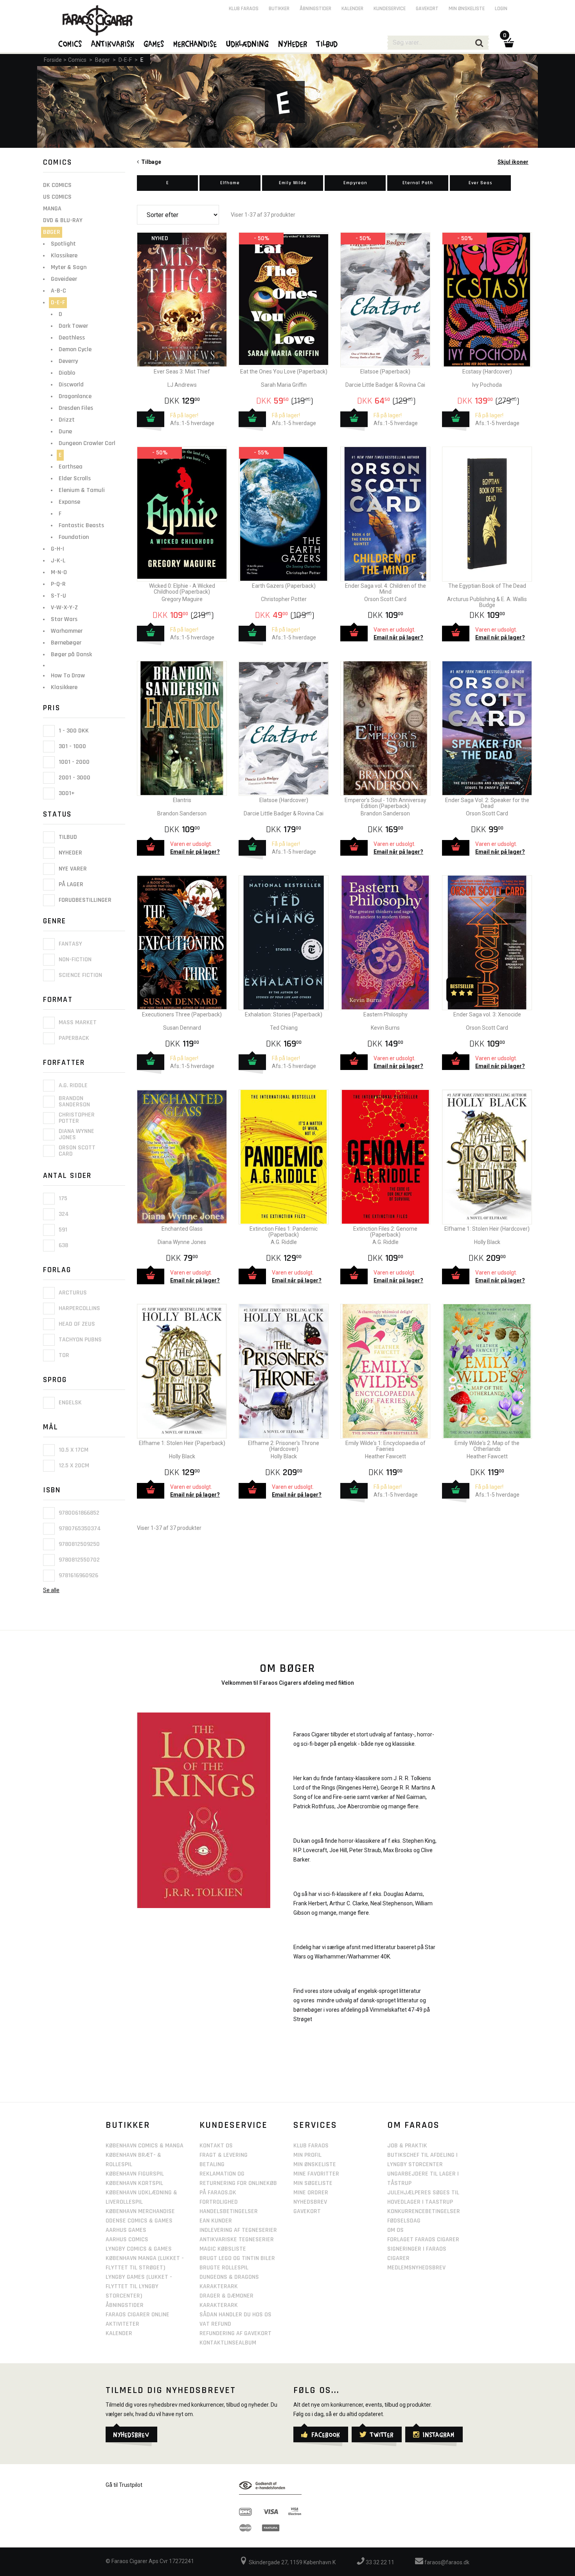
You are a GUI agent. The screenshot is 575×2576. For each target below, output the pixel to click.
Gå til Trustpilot (124, 2485)
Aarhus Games (126, 2230)
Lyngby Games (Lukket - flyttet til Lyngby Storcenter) (139, 2286)
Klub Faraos (244, 9)
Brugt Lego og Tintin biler (237, 2258)
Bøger (102, 60)
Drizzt (67, 420)
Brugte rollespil (224, 2268)
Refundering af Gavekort (235, 2333)
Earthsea (71, 467)
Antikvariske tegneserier (237, 2239)
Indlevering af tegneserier (238, 2230)
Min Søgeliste (313, 2183)
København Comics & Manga (145, 2146)
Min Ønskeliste (315, 2164)
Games (154, 43)
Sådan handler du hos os (235, 2315)
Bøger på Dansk (71, 654)
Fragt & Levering (224, 2155)
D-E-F (125, 60)
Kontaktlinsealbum (228, 2343)
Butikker (279, 9)
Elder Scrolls (75, 478)
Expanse (69, 502)
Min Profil (307, 2155)
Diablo (67, 373)
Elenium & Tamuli (82, 490)
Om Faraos (413, 2125)
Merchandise (195, 43)
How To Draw (68, 676)
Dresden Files (76, 408)
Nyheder (70, 853)
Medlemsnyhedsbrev (416, 2268)
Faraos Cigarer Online (137, 2315)
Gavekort (427, 9)
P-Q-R (58, 584)
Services (315, 2125)
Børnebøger (66, 643)
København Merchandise (140, 2211)
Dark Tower (73, 326)
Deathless (72, 338)
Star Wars (64, 619)
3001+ (66, 793)
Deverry (68, 361)
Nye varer (72, 869)
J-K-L (58, 561)
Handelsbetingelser (229, 2211)
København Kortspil (134, 2183)
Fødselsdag (404, 2221)
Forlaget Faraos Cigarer (423, 2239)
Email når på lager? (398, 637)
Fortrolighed (219, 2202)
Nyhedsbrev (310, 2202)
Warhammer (67, 631)
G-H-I (57, 549)
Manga (52, 209)
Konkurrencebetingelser (424, 2211)
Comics (77, 60)
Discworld (71, 385)
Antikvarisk (113, 43)
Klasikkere (64, 687)
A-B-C (58, 291)
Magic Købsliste (223, 2249)
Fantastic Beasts (81, 525)
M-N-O (59, 572)
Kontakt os (216, 2146)
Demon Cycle (75, 349)
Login (501, 9)
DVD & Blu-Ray (63, 220)
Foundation (74, 537)
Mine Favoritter (316, 2174)
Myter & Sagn (69, 267)
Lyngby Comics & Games (139, 2249)
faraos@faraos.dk (446, 2562)
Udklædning (248, 43)
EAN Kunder (216, 2221)
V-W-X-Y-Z (64, 608)
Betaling (212, 2164)
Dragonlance (75, 396)
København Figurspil (135, 2174)
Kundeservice (390, 9)
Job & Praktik (407, 2146)
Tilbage (150, 162)
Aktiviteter (122, 2324)
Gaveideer (64, 279)
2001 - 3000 (74, 778)
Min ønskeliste (467, 9)
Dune (65, 432)
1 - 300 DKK (73, 731)
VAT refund (215, 2324)
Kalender (352, 9)
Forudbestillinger (84, 900)
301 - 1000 (72, 746)
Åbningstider (315, 9)
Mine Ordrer (311, 2193)
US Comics (57, 197)
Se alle (51, 1590)
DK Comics (57, 185)
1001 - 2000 (73, 762)
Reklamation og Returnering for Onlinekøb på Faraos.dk (238, 2183)
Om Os (395, 2230)
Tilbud (67, 837)
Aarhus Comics (127, 2239)
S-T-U (58, 596)
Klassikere (64, 256)
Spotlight (63, 244)
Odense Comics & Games (139, 2221)
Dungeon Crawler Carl (87, 443)
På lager (70, 884)
